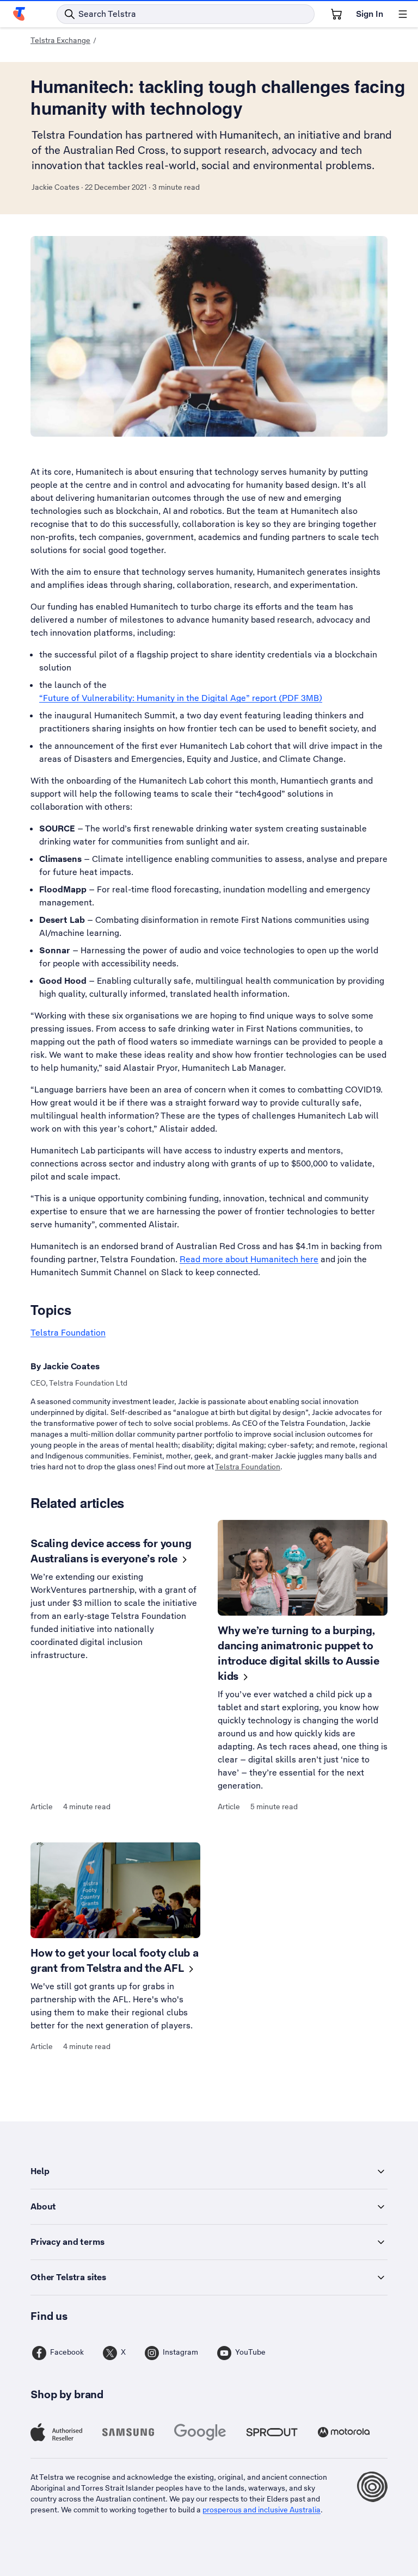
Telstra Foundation (68, 1333)
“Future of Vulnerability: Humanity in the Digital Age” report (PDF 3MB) (181, 698)
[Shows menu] (403, 14)
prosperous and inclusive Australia (262, 2510)
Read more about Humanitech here (249, 1259)
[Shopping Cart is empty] (336, 14)
